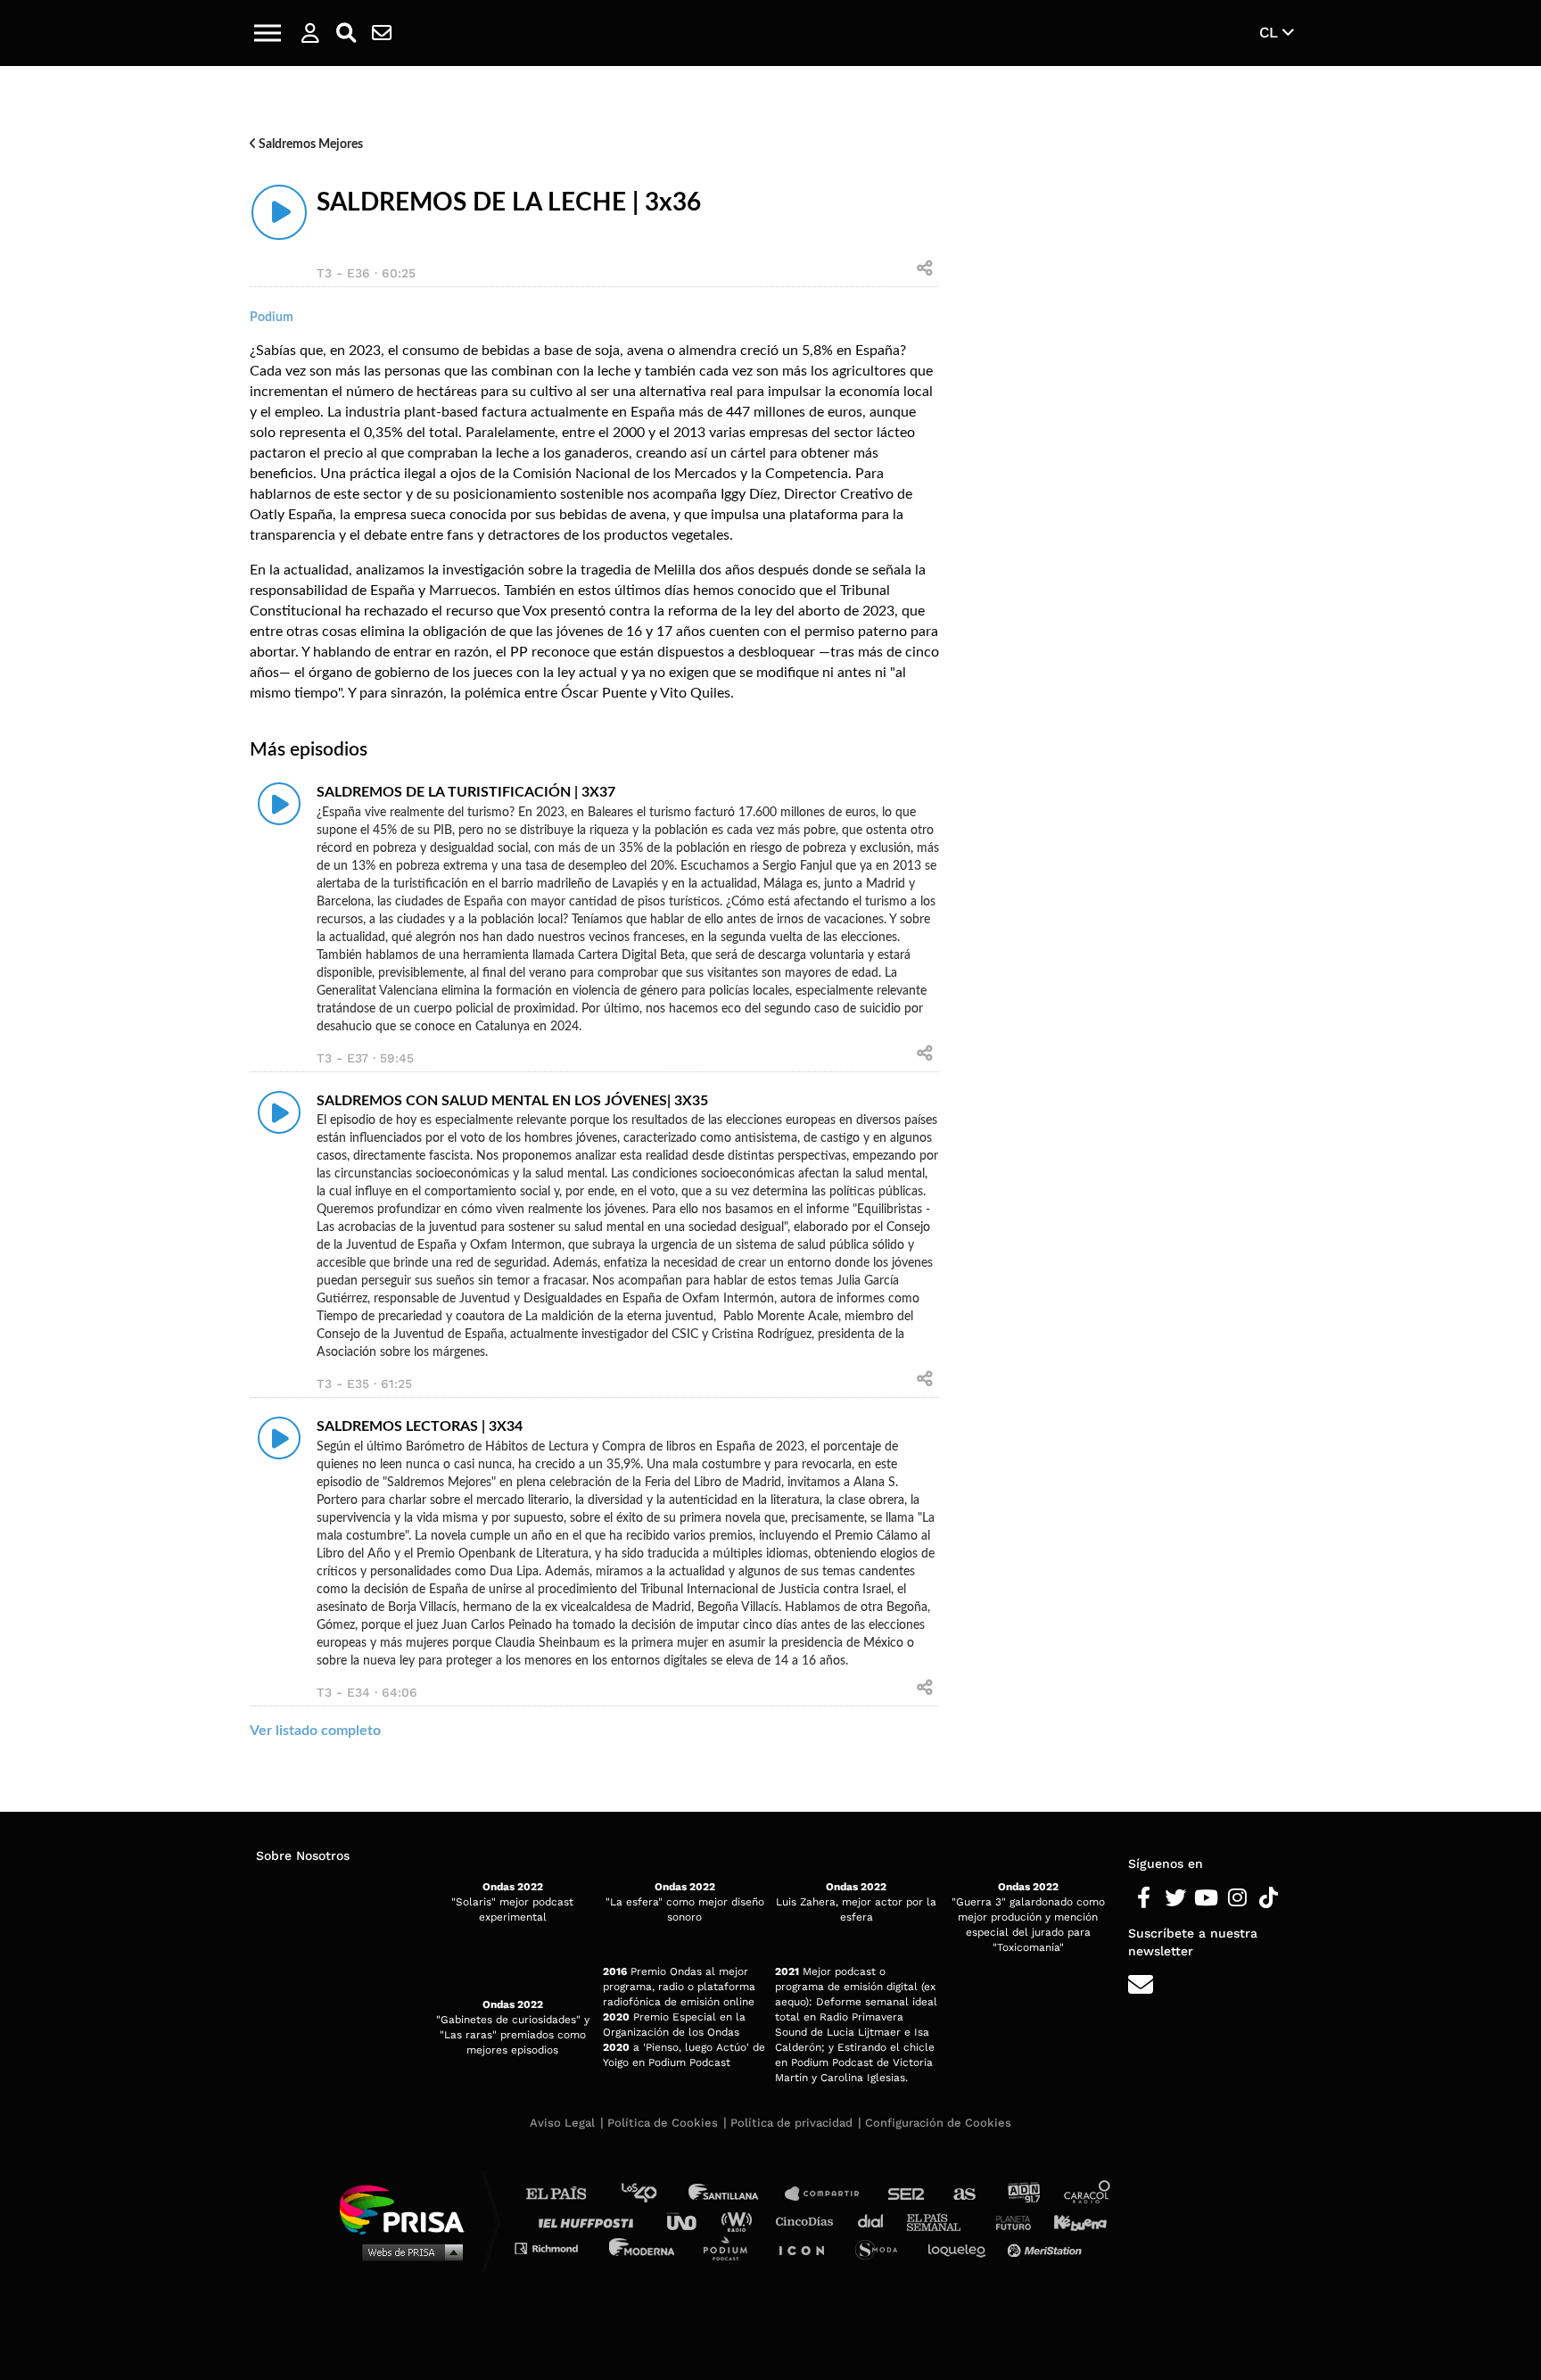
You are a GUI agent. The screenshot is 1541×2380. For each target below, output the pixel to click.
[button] (268, 33)
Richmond (556, 2248)
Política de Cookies (663, 2123)
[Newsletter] (382, 33)
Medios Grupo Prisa (408, 2252)
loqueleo (961, 2248)
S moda (882, 2248)
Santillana (736, 2194)
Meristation (1047, 2248)
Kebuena (1072, 2221)
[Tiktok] (1269, 1898)
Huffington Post (590, 2221)
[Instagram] (1237, 1898)
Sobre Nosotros (303, 1855)
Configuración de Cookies (938, 2123)
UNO (689, 2221)
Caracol (1088, 2194)
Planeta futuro (1008, 2221)
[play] (279, 212)
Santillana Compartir (830, 2194)
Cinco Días (809, 2221)
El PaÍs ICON (808, 2248)
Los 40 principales (652, 2194)
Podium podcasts (731, 2248)
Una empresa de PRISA (408, 2208)
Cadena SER (907, 2194)
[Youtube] (1206, 1898)
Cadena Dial (877, 2221)
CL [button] (1271, 32)
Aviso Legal (562, 2123)
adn (1022, 2194)
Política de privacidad (791, 2123)
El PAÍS (567, 2194)
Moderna (643, 2248)
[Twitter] (1175, 1898)
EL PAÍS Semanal (942, 2221)
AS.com (964, 2194)
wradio (741, 2221)
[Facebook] (1144, 1898)
